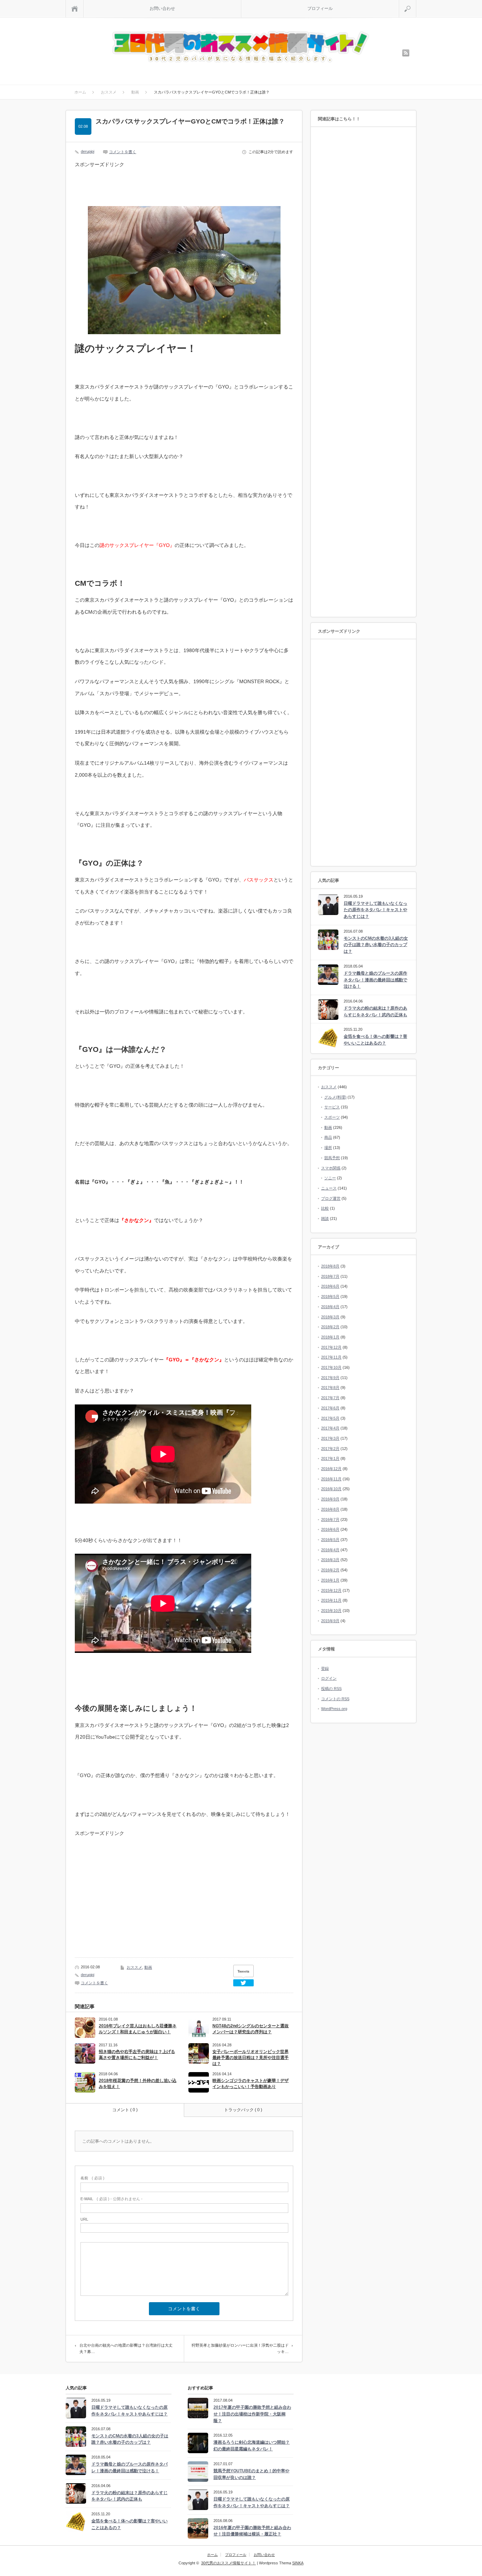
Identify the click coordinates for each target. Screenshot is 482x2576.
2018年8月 (330, 1266)
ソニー (330, 1178)
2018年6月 (330, 1286)
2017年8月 (330, 1388)
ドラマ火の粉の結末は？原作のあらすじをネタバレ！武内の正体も (375, 1012)
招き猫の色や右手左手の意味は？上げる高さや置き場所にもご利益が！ (137, 2055)
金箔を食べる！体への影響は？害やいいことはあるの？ (375, 1040)
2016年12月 (331, 1469)
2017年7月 (330, 1398)
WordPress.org (334, 1709)
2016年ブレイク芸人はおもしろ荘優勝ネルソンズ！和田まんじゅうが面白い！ (138, 2029)
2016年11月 (331, 1479)
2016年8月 (330, 1509)
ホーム (212, 2555)
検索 (416, 3)
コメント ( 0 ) (125, 2110)
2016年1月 (330, 1580)
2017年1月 (330, 1458)
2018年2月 (330, 1327)
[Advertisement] (131, 187)
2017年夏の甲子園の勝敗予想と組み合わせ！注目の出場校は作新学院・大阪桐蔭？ (252, 2414)
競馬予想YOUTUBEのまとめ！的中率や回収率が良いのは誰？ (251, 2474)
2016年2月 (330, 1570)
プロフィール (320, 8)
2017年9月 (330, 1378)
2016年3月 (330, 1560)
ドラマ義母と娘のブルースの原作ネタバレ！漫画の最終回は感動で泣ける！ (375, 980)
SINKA (298, 2563)
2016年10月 (331, 1489)
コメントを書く (123, 152)
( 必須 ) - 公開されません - (112, 2199)
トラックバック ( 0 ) (243, 2110)
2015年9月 (330, 1621)
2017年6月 (330, 1408)
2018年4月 (330, 1307)
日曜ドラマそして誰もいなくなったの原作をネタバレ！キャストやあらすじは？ (375, 910)
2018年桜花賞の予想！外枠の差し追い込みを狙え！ (138, 2084)
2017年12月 (331, 1347)
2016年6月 (330, 1529)
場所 (328, 1148)
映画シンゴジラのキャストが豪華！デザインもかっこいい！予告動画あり (251, 2084)
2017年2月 (330, 1449)
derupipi (88, 151)
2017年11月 (331, 1357)
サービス (332, 1107)
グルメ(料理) (335, 1097)
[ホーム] (75, 9)
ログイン (329, 1678)
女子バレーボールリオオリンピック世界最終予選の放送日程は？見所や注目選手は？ (251, 2058)
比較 (325, 1208)
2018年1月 (330, 1337)
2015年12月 (331, 1590)
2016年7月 (330, 1519)
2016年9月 (330, 1499)
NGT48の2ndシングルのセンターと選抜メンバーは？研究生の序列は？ (251, 2029)
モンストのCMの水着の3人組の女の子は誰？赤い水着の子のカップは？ (376, 945)
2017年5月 (330, 1418)
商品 (328, 1137)
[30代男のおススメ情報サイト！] (242, 47)
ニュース (329, 1188)
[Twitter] (243, 1983)
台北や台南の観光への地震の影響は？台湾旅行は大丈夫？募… (126, 2348)
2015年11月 (331, 1600)
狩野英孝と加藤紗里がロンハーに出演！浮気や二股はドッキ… (240, 2348)
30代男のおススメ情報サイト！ (228, 2563)
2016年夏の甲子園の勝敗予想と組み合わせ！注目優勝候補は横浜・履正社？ (252, 2531)
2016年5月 (330, 1540)
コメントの (335, 1699)
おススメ (134, 1967)
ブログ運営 (331, 1198)
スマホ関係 (331, 1168)
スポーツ (332, 1117)
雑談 (325, 1218)
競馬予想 (332, 1158)
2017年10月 (331, 1367)
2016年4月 (330, 1550)
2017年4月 (330, 1428)
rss (406, 53)
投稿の (331, 1689)
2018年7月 (330, 1276)
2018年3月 (330, 1317)
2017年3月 (330, 1438)
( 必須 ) (92, 2178)
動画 (148, 1967)
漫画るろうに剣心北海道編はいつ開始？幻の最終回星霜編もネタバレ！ (252, 2446)
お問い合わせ (162, 8)
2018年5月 (330, 1296)
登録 (325, 1668)
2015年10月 (331, 1611)
